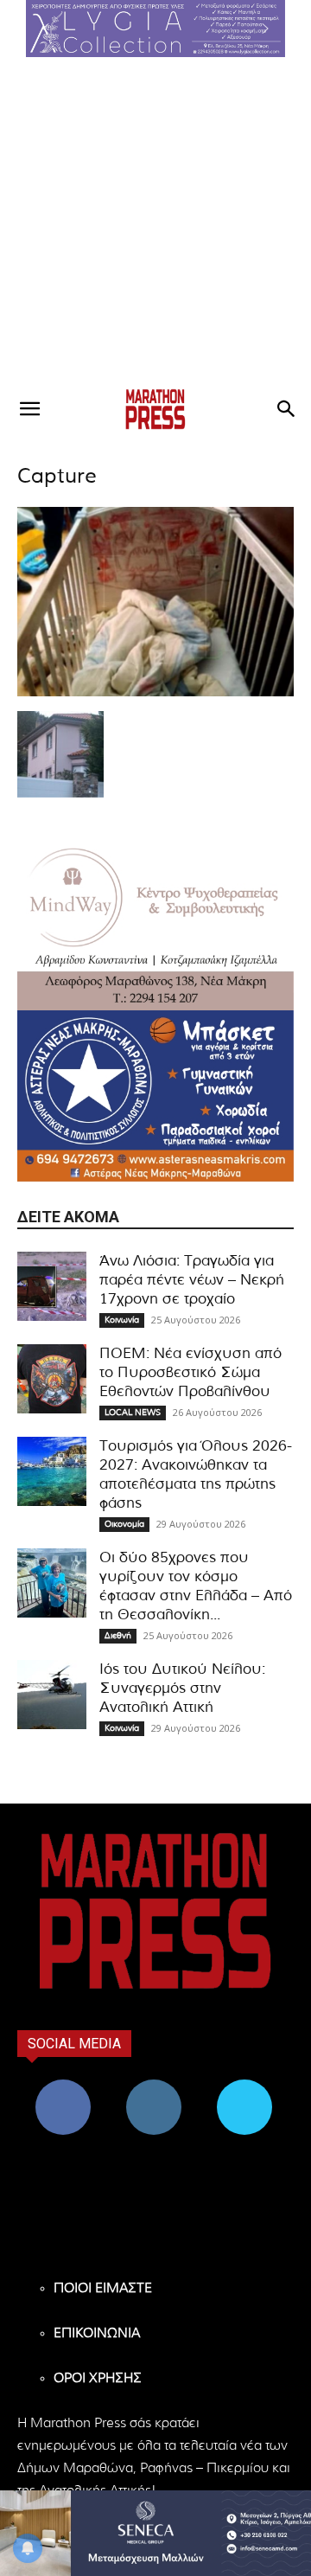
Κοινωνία (122, 1320)
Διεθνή (118, 1636)
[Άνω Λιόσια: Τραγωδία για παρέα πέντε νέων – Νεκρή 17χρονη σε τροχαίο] (52, 1286)
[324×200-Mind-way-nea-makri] (155, 925)
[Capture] (155, 693)
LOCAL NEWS (133, 1413)
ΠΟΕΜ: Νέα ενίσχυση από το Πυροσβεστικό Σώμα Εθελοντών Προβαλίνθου (190, 1372)
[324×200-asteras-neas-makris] (155, 1096)
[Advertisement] (155, 221)
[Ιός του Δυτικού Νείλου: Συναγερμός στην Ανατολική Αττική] (52, 1695)
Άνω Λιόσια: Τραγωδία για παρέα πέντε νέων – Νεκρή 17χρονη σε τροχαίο (192, 1280)
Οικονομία (124, 1524)
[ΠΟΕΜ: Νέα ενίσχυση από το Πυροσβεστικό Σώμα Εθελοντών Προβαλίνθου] (52, 1379)
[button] (155, 29)
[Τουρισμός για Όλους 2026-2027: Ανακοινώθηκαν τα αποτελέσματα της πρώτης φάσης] (52, 1471)
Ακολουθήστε (153, 2086)
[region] (155, 29)
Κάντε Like (63, 2086)
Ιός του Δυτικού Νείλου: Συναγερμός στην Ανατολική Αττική (182, 1688)
